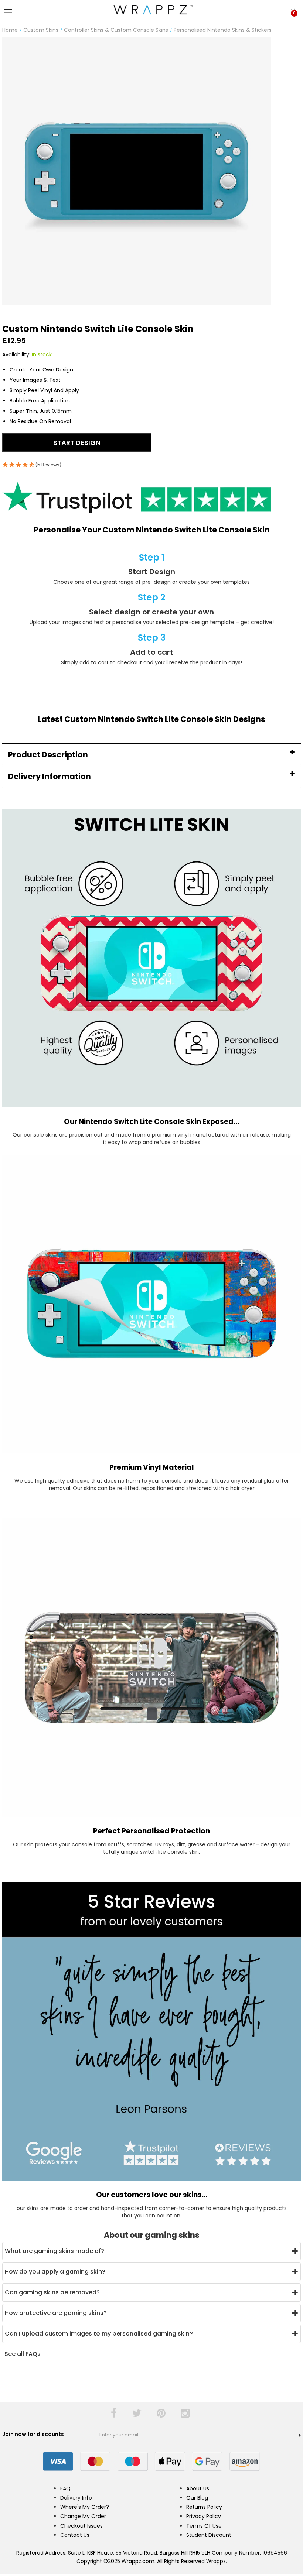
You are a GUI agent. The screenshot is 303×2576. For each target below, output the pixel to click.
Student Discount (209, 2535)
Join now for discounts (34, 2434)
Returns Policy (204, 2507)
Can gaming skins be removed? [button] (52, 2292)
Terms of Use (204, 2526)
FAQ (65, 2488)
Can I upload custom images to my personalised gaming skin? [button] (99, 2334)
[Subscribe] (300, 2435)
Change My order (83, 2516)
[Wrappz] (151, 10)
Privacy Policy (204, 2516)
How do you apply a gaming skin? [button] (55, 2272)
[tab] (151, 755)
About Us (198, 2488)
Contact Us (75, 2535)
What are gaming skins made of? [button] (55, 2251)
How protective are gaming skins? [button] (56, 2313)
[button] (151, 755)
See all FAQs (23, 2354)
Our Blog (197, 2498)
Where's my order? (85, 2507)
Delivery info (76, 2498)
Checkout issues (81, 2526)
